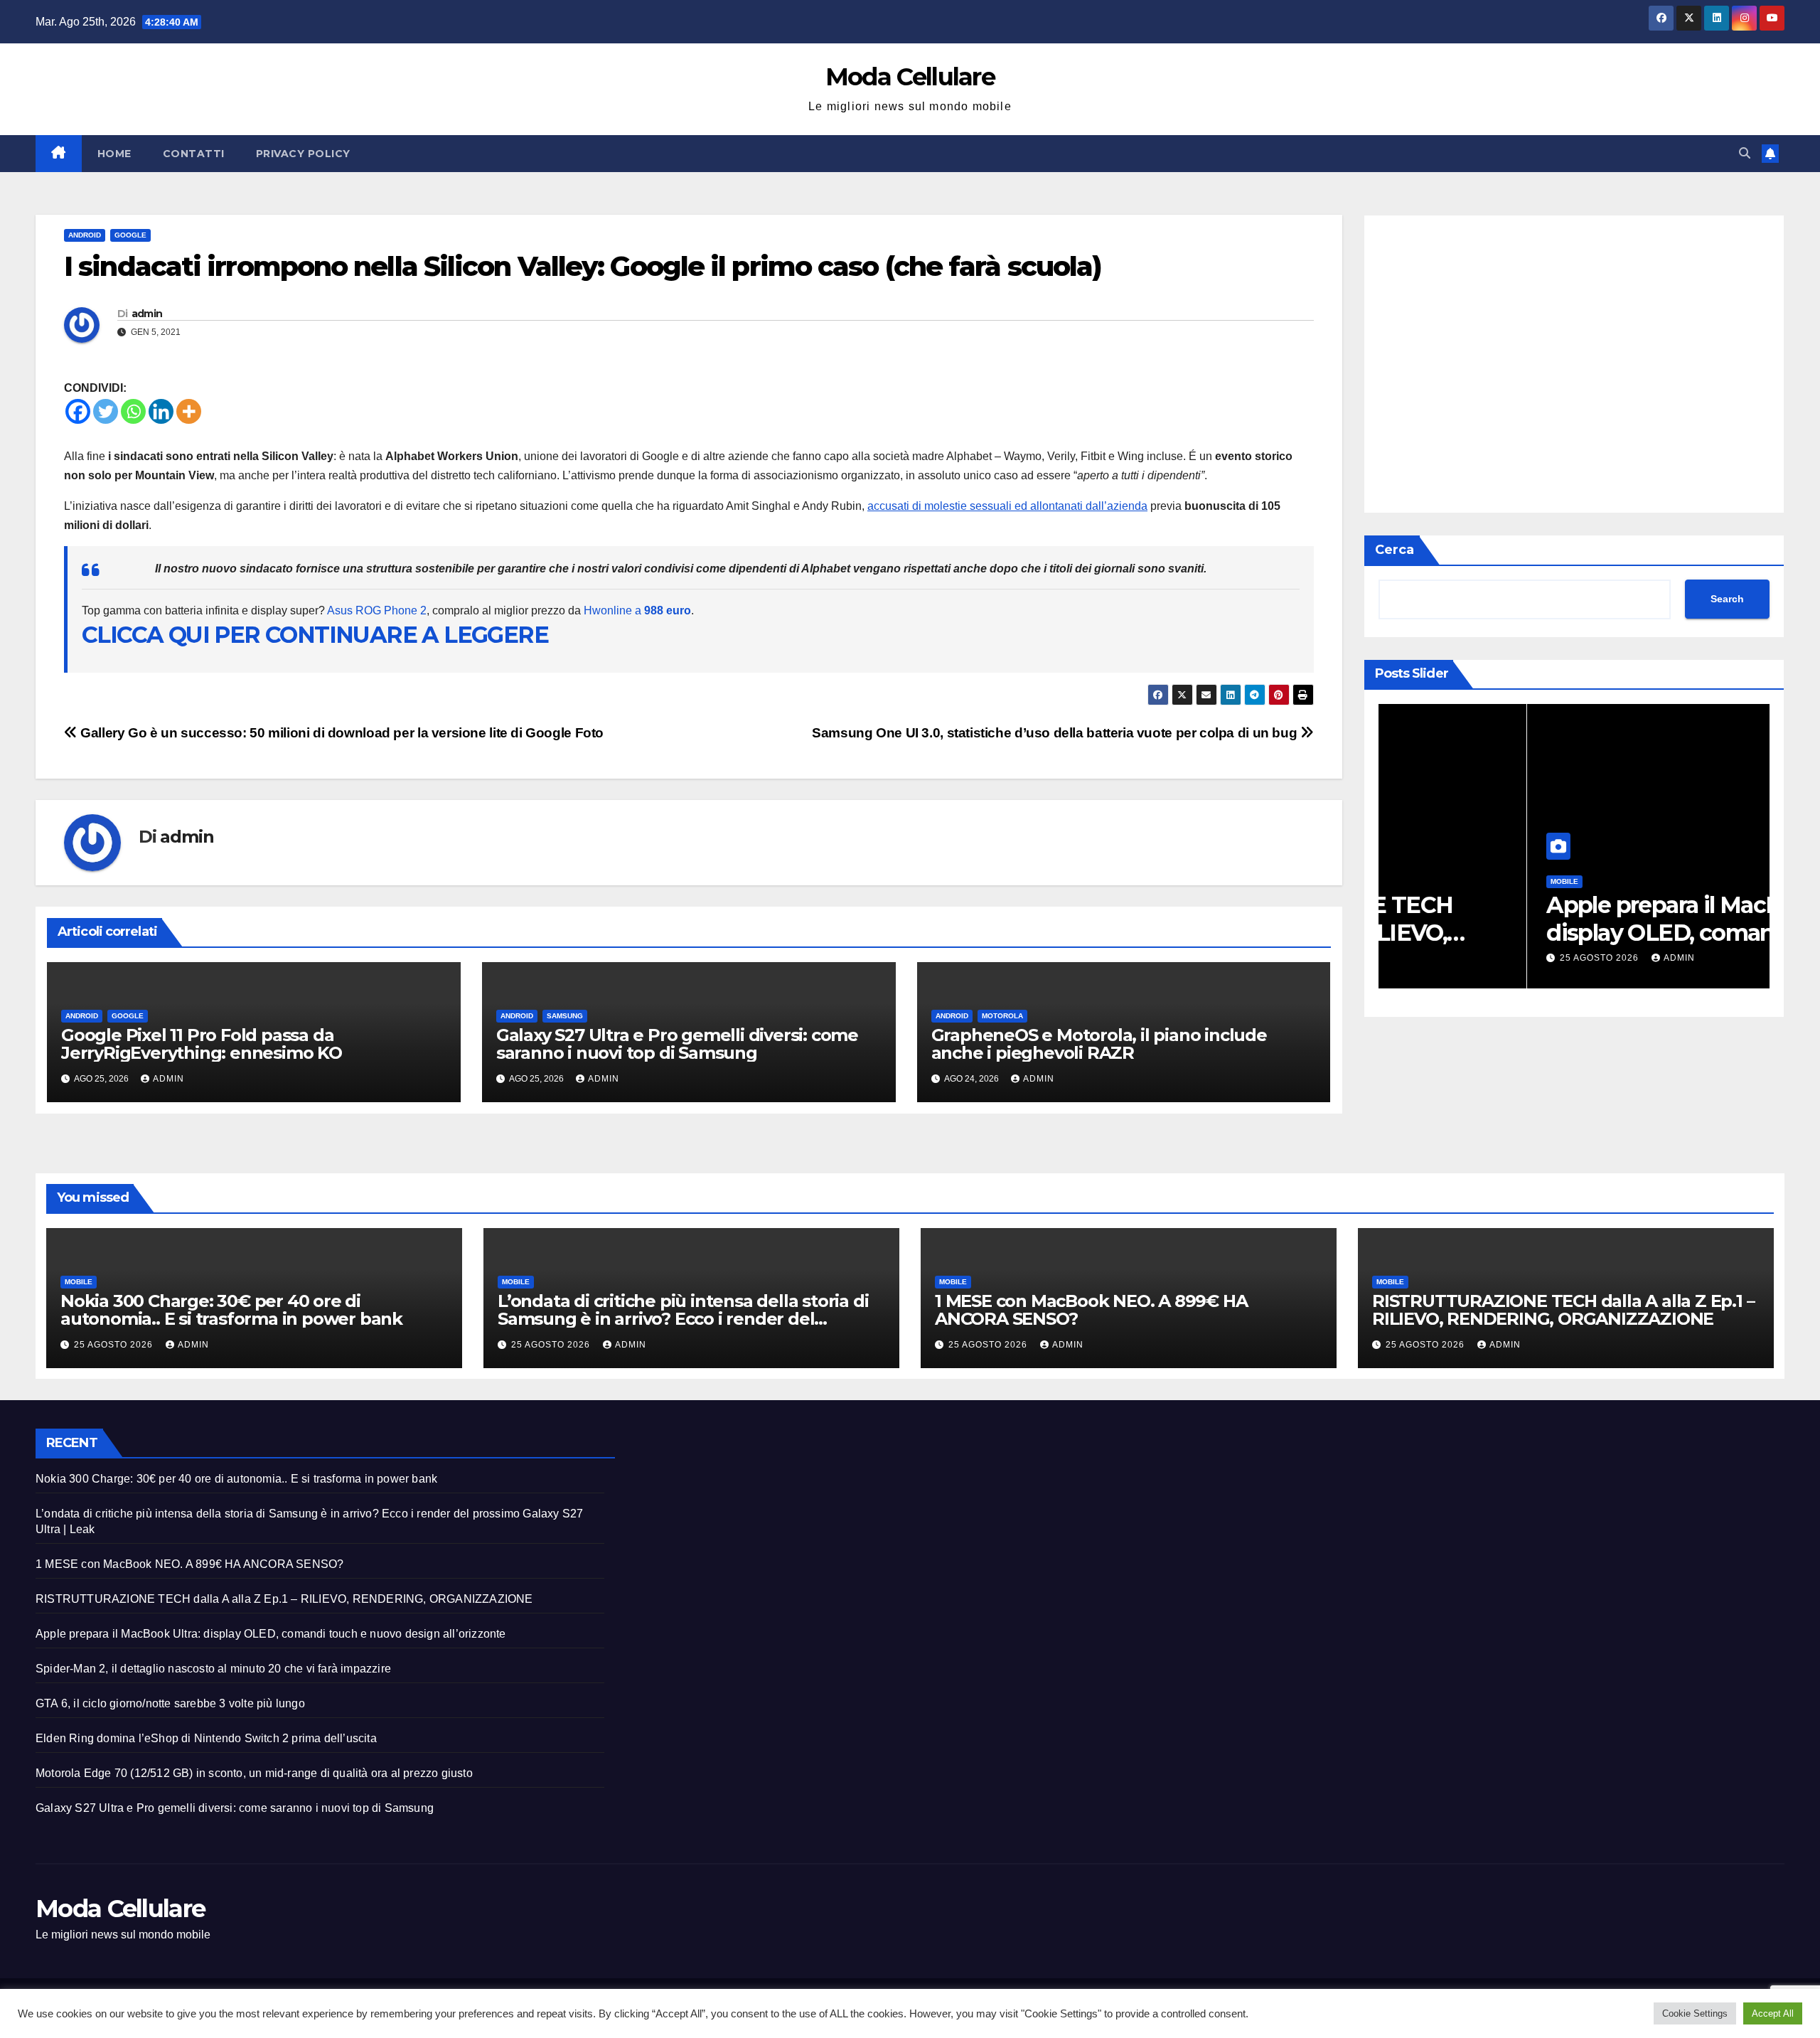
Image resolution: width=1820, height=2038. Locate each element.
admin (147, 314)
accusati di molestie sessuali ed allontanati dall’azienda (1007, 506)
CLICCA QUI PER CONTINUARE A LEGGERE (315, 635)
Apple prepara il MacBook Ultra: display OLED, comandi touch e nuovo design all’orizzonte (271, 1634)
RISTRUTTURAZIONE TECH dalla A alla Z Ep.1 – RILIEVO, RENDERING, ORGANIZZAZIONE (1563, 1310)
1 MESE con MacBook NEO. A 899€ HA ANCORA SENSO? (1091, 1310)
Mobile (1416, 881)
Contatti (194, 154)
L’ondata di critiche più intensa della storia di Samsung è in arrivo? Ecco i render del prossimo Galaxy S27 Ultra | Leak (683, 1319)
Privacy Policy (303, 154)
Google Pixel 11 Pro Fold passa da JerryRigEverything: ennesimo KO (202, 1044)
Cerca (1395, 550)
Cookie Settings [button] (1695, 2013)
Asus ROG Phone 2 (377, 610)
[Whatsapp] (133, 411)
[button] (1745, 153)
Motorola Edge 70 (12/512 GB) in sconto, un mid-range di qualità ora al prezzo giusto (254, 1773)
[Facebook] (78, 411)
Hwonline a (637, 610)
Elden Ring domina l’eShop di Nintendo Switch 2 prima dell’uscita (206, 1738)
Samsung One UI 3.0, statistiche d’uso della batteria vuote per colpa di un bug (1056, 733)
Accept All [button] (1773, 2013)
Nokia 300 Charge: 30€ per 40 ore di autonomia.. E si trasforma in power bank (1569, 932)
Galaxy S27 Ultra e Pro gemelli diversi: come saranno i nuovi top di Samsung (677, 1044)
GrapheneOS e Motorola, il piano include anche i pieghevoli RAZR (1099, 1044)
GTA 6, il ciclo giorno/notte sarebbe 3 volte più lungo (170, 1703)
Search (1727, 599)
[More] (189, 411)
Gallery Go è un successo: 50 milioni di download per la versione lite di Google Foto (341, 733)
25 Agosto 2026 (1452, 958)
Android (85, 235)
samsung (565, 1016)
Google (130, 235)
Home (114, 154)
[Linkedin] (161, 411)
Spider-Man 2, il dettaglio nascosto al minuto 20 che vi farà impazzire (213, 1669)
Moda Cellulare (910, 77)
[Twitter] (106, 411)
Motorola (1002, 1016)
